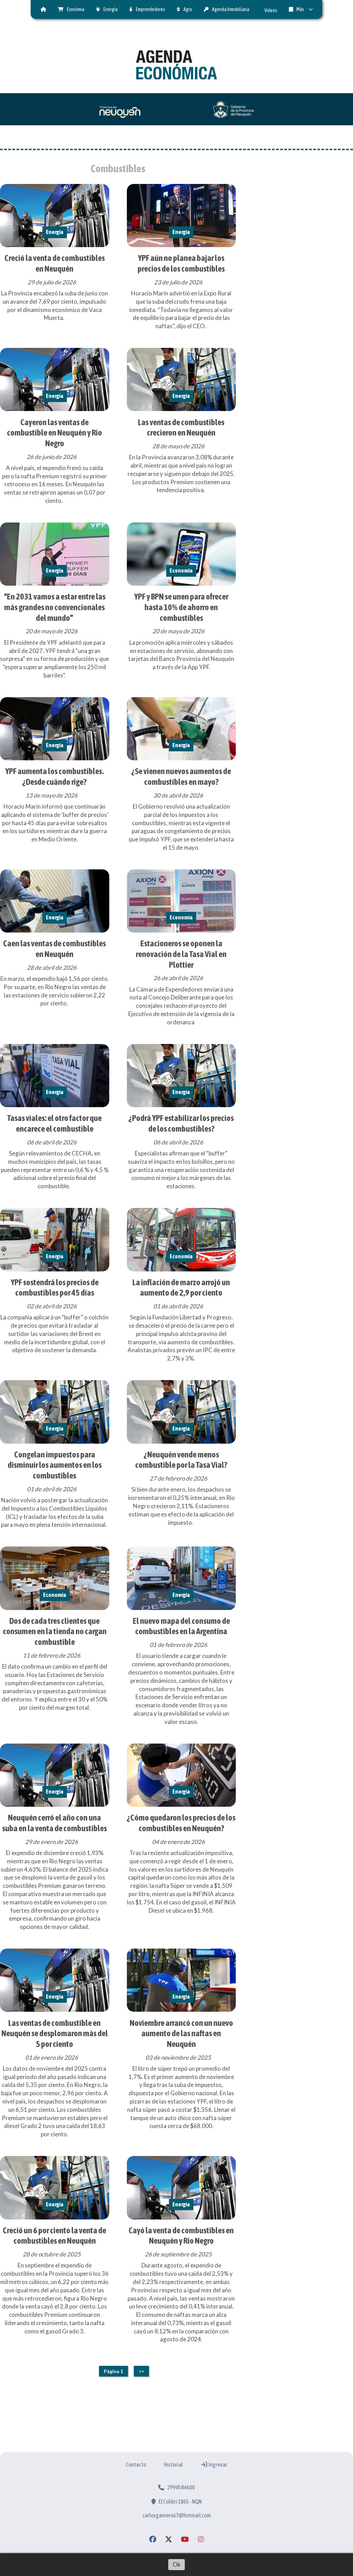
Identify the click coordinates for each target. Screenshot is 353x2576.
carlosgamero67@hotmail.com (177, 2515)
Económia (76, 9)
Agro (188, 9)
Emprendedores (150, 9)
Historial (173, 2465)
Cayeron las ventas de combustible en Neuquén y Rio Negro (54, 433)
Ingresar (218, 2465)
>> (141, 2371)
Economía (181, 570)
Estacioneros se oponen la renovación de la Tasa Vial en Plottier (181, 954)
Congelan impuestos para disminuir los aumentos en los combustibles (55, 1465)
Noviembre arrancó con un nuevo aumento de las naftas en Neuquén (181, 2033)
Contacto (136, 2465)
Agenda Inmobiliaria (231, 9)
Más (300, 9)
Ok (177, 2564)
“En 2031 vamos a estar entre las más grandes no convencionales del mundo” (55, 607)
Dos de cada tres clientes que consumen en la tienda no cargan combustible (55, 1631)
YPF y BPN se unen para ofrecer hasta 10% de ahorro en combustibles (181, 607)
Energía (110, 9)
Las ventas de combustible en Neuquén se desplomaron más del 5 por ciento (55, 2033)
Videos (271, 10)
